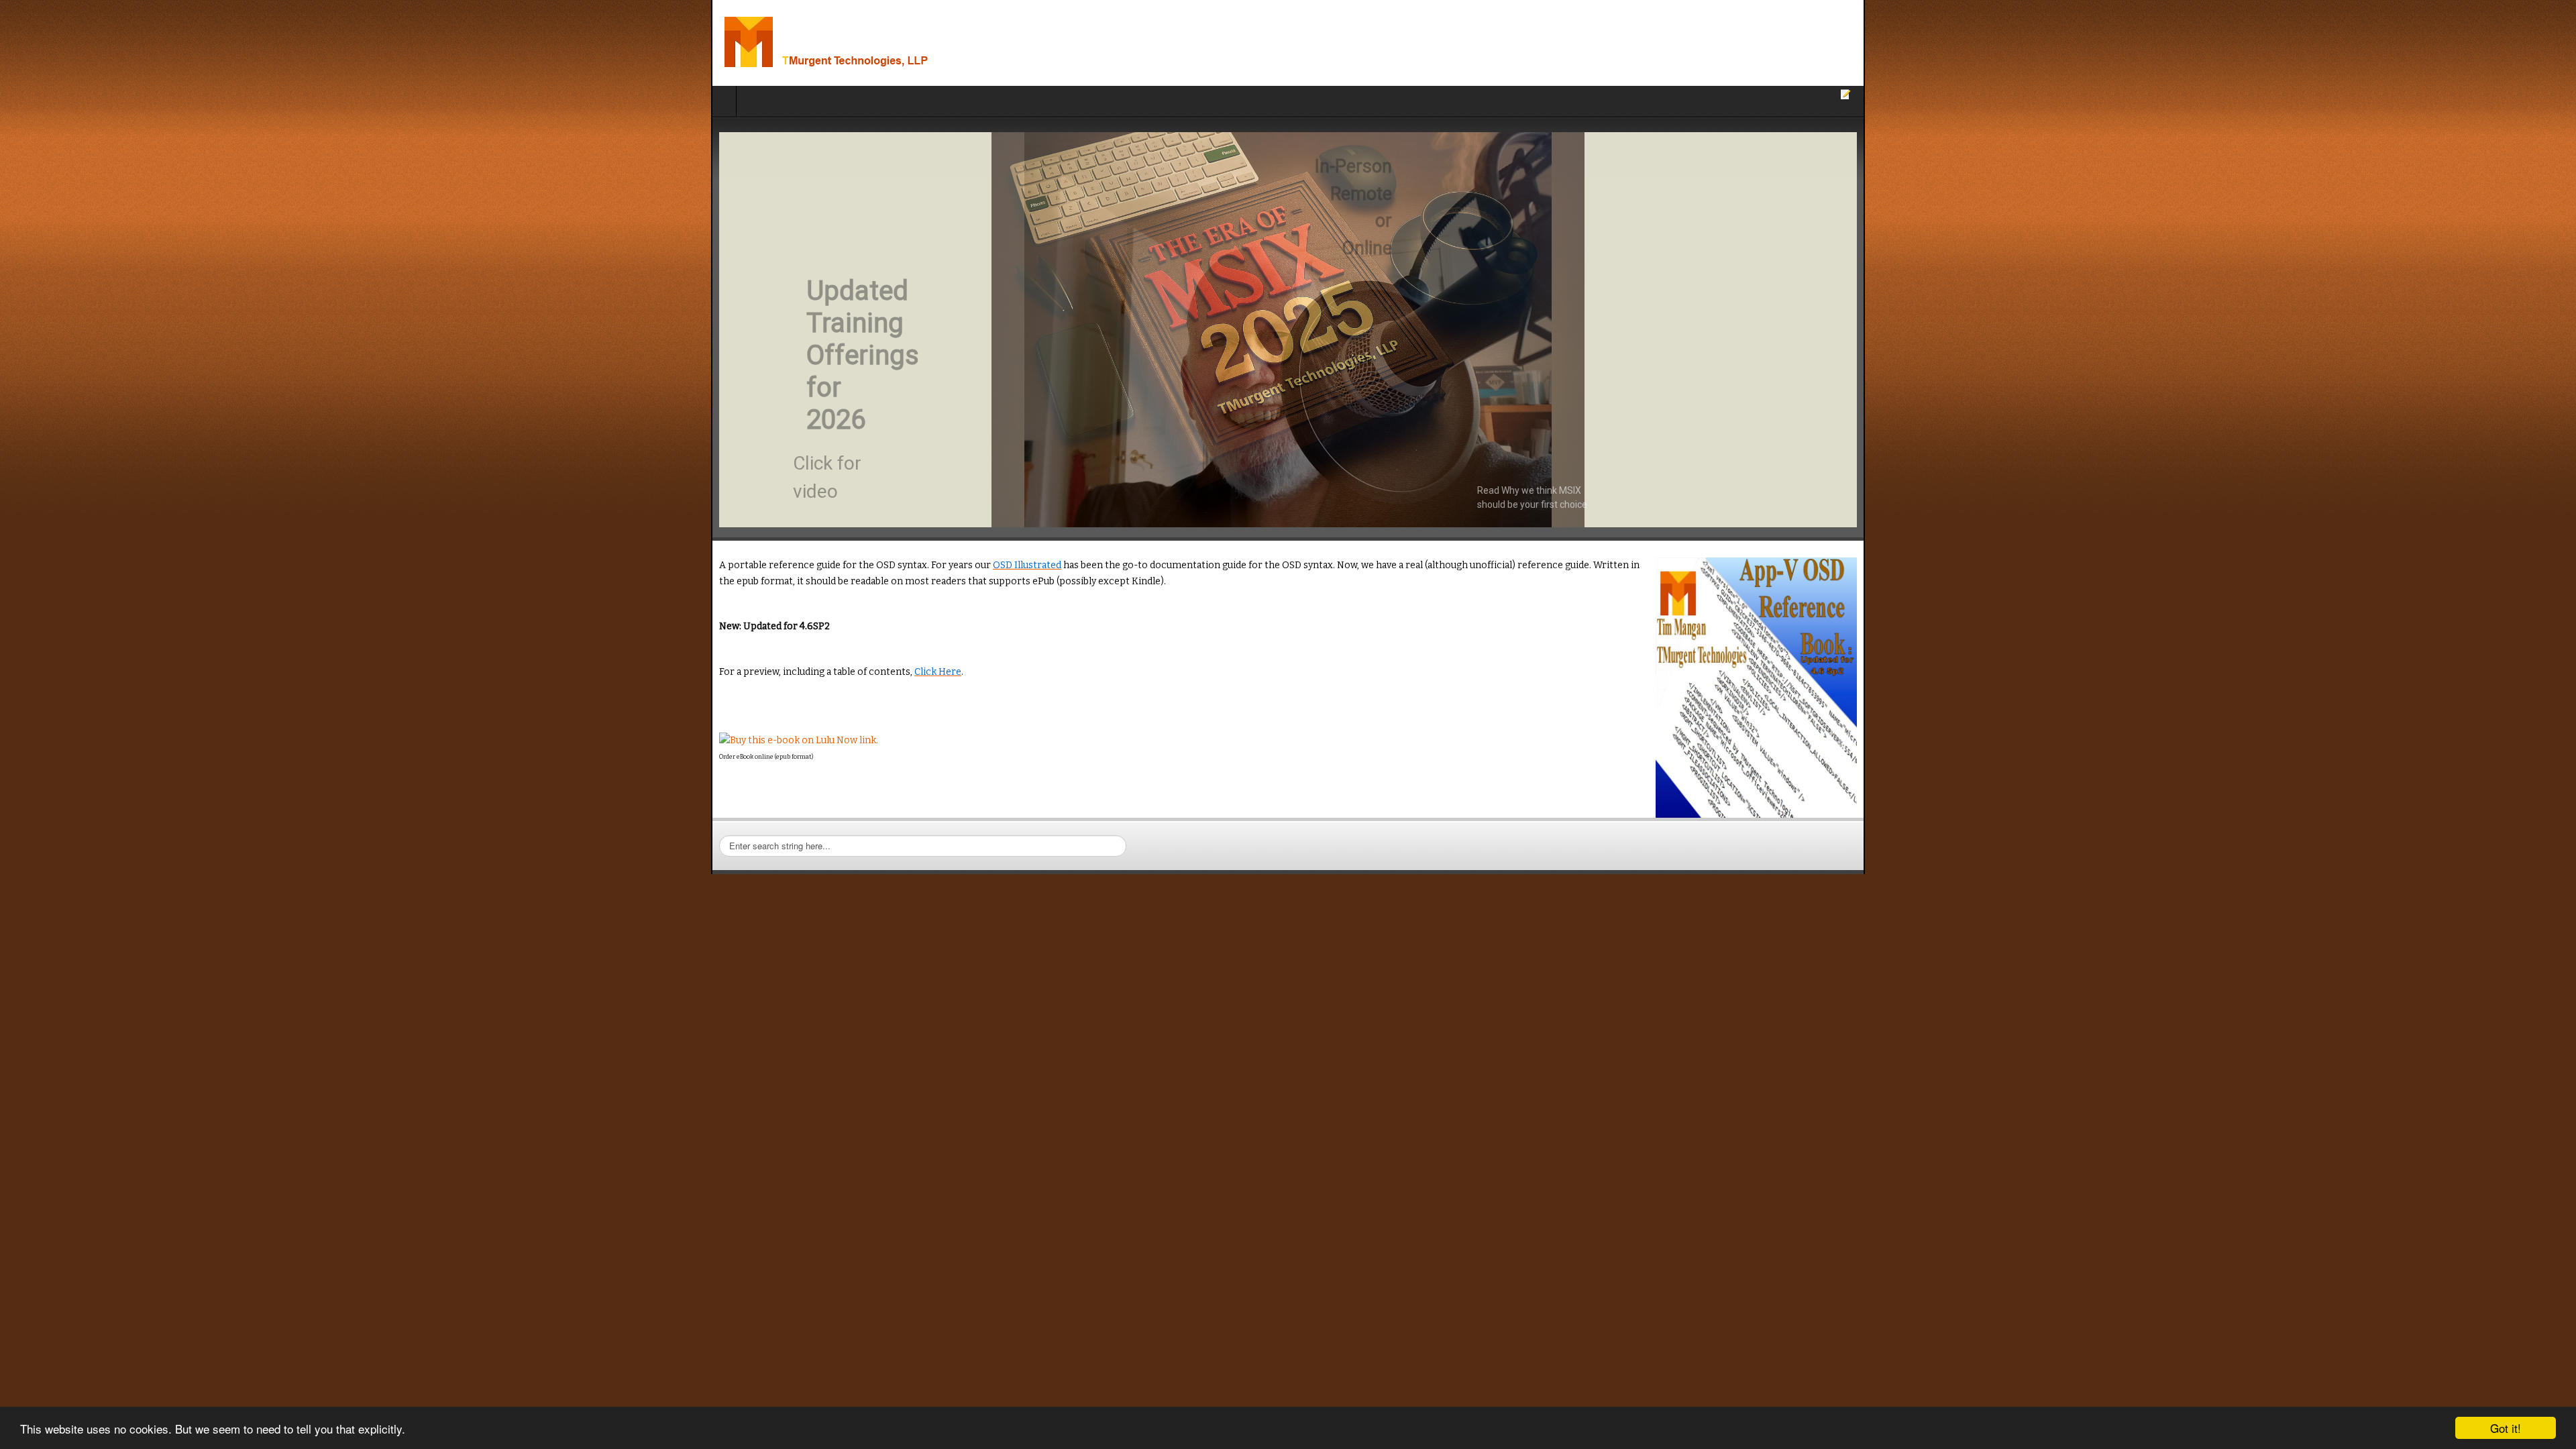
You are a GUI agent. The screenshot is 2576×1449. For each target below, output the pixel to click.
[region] (1288, 330)
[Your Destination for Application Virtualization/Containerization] (173, 43)
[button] (1288, 330)
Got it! (2506, 1428)
